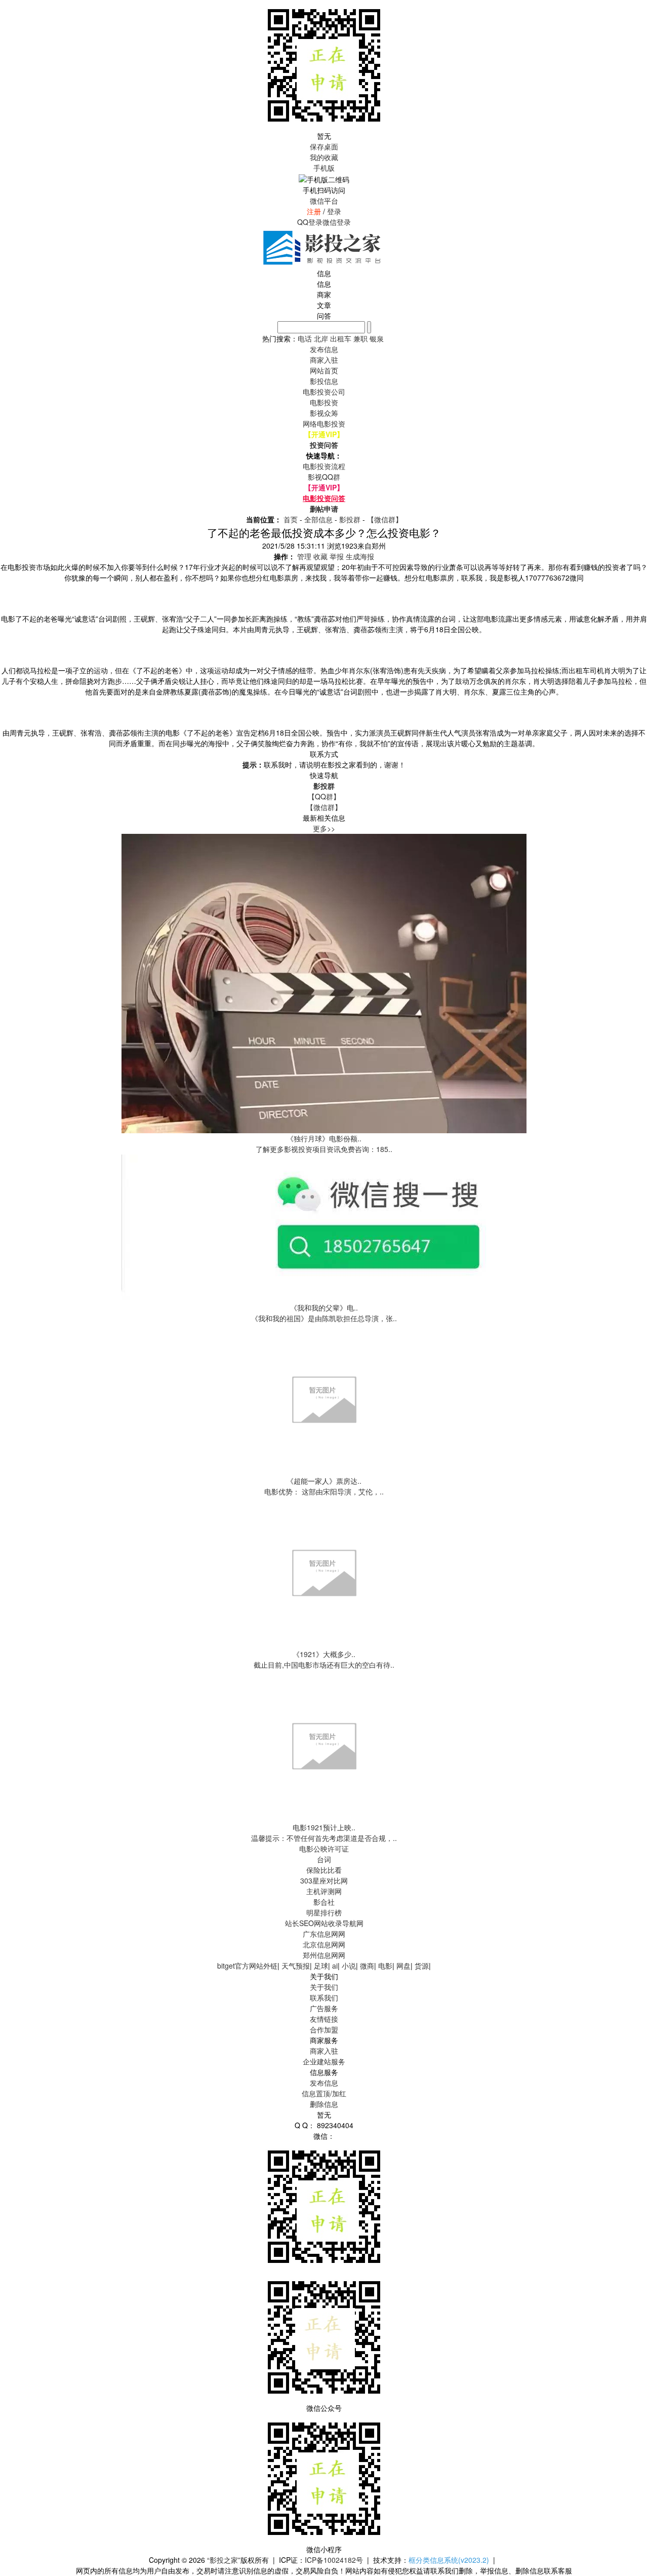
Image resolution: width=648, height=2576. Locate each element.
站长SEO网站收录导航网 (324, 1923)
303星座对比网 (324, 1880)
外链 (270, 1966)
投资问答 (324, 445)
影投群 (350, 519)
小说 (349, 1966)
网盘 (403, 1966)
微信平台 (324, 201)
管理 (304, 556)
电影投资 (324, 402)
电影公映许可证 (324, 1849)
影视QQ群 (324, 477)
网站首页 (324, 370)
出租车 (341, 338)
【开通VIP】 (324, 434)
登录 (334, 211)
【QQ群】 (324, 796)
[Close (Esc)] (637, 11)
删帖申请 (324, 509)
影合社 (324, 1902)
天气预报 (296, 1966)
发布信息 (324, 2083)
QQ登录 (310, 222)
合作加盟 (324, 2029)
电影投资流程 (324, 466)
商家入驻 (324, 2051)
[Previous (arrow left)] (18, 1288)
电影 (385, 1966)
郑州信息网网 (324, 1955)
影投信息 (324, 381)
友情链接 (324, 2019)
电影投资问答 (324, 498)
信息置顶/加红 (324, 2093)
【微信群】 (385, 519)
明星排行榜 (324, 1912)
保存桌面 (324, 146)
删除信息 (324, 2104)
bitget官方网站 (240, 1966)
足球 (321, 1966)
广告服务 (324, 2008)
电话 (305, 338)
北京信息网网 (324, 1944)
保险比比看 (324, 1870)
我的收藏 (324, 157)
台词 (324, 1859)
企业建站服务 (324, 2061)
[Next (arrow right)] (630, 1288)
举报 (337, 556)
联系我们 (324, 1997)
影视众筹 (324, 413)
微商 (367, 1966)
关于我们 (324, 1987)
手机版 (324, 168)
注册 (314, 211)
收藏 (320, 556)
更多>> (324, 828)
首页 (291, 519)
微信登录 (337, 222)
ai (335, 1966)
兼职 (360, 338)
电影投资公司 (324, 392)
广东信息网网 (324, 1934)
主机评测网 (324, 1891)
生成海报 (360, 556)
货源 (422, 1966)
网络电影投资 (324, 424)
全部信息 (318, 519)
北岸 (321, 338)
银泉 (377, 338)
